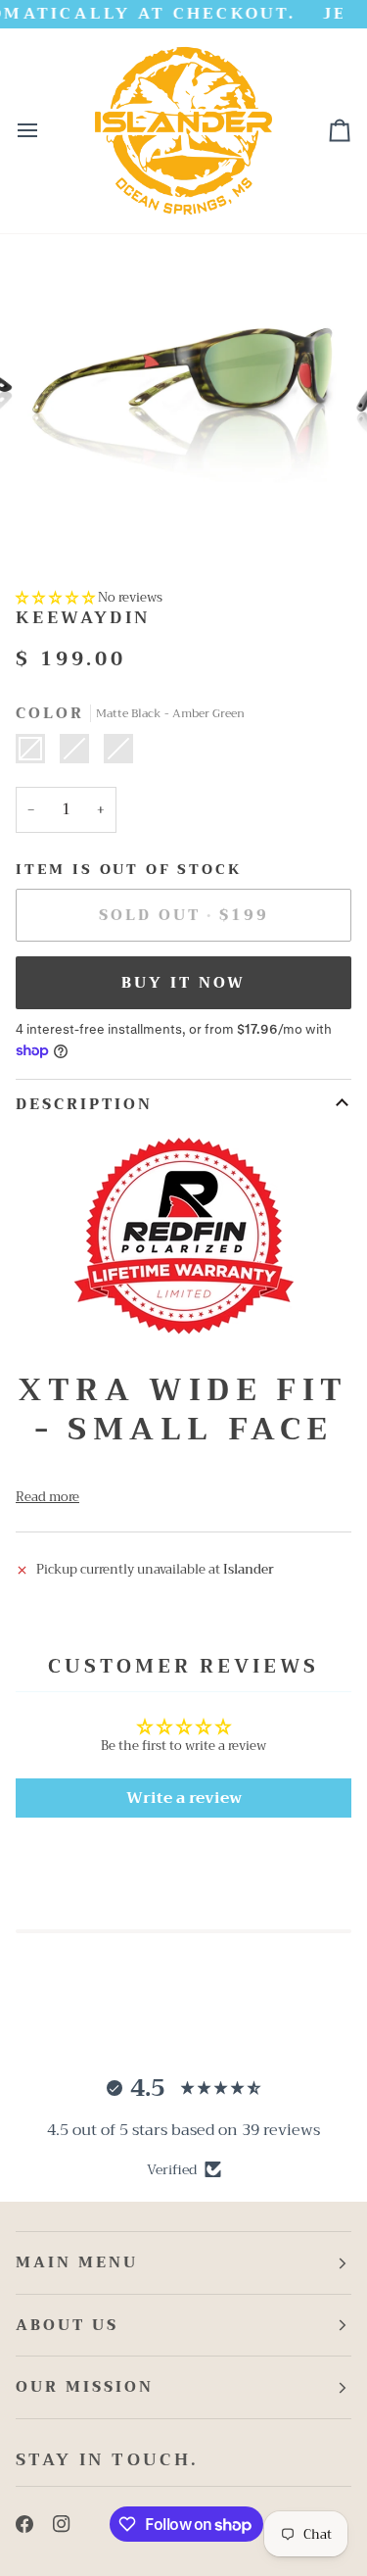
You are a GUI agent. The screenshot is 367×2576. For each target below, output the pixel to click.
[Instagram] (62, 2524)
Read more (47, 1497)
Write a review (184, 1798)
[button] (55, 597)
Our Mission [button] (85, 2387)
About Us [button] (67, 2325)
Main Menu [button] (77, 2262)
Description (84, 1104)
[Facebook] (24, 2524)
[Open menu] (45, 131)
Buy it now (183, 983)
